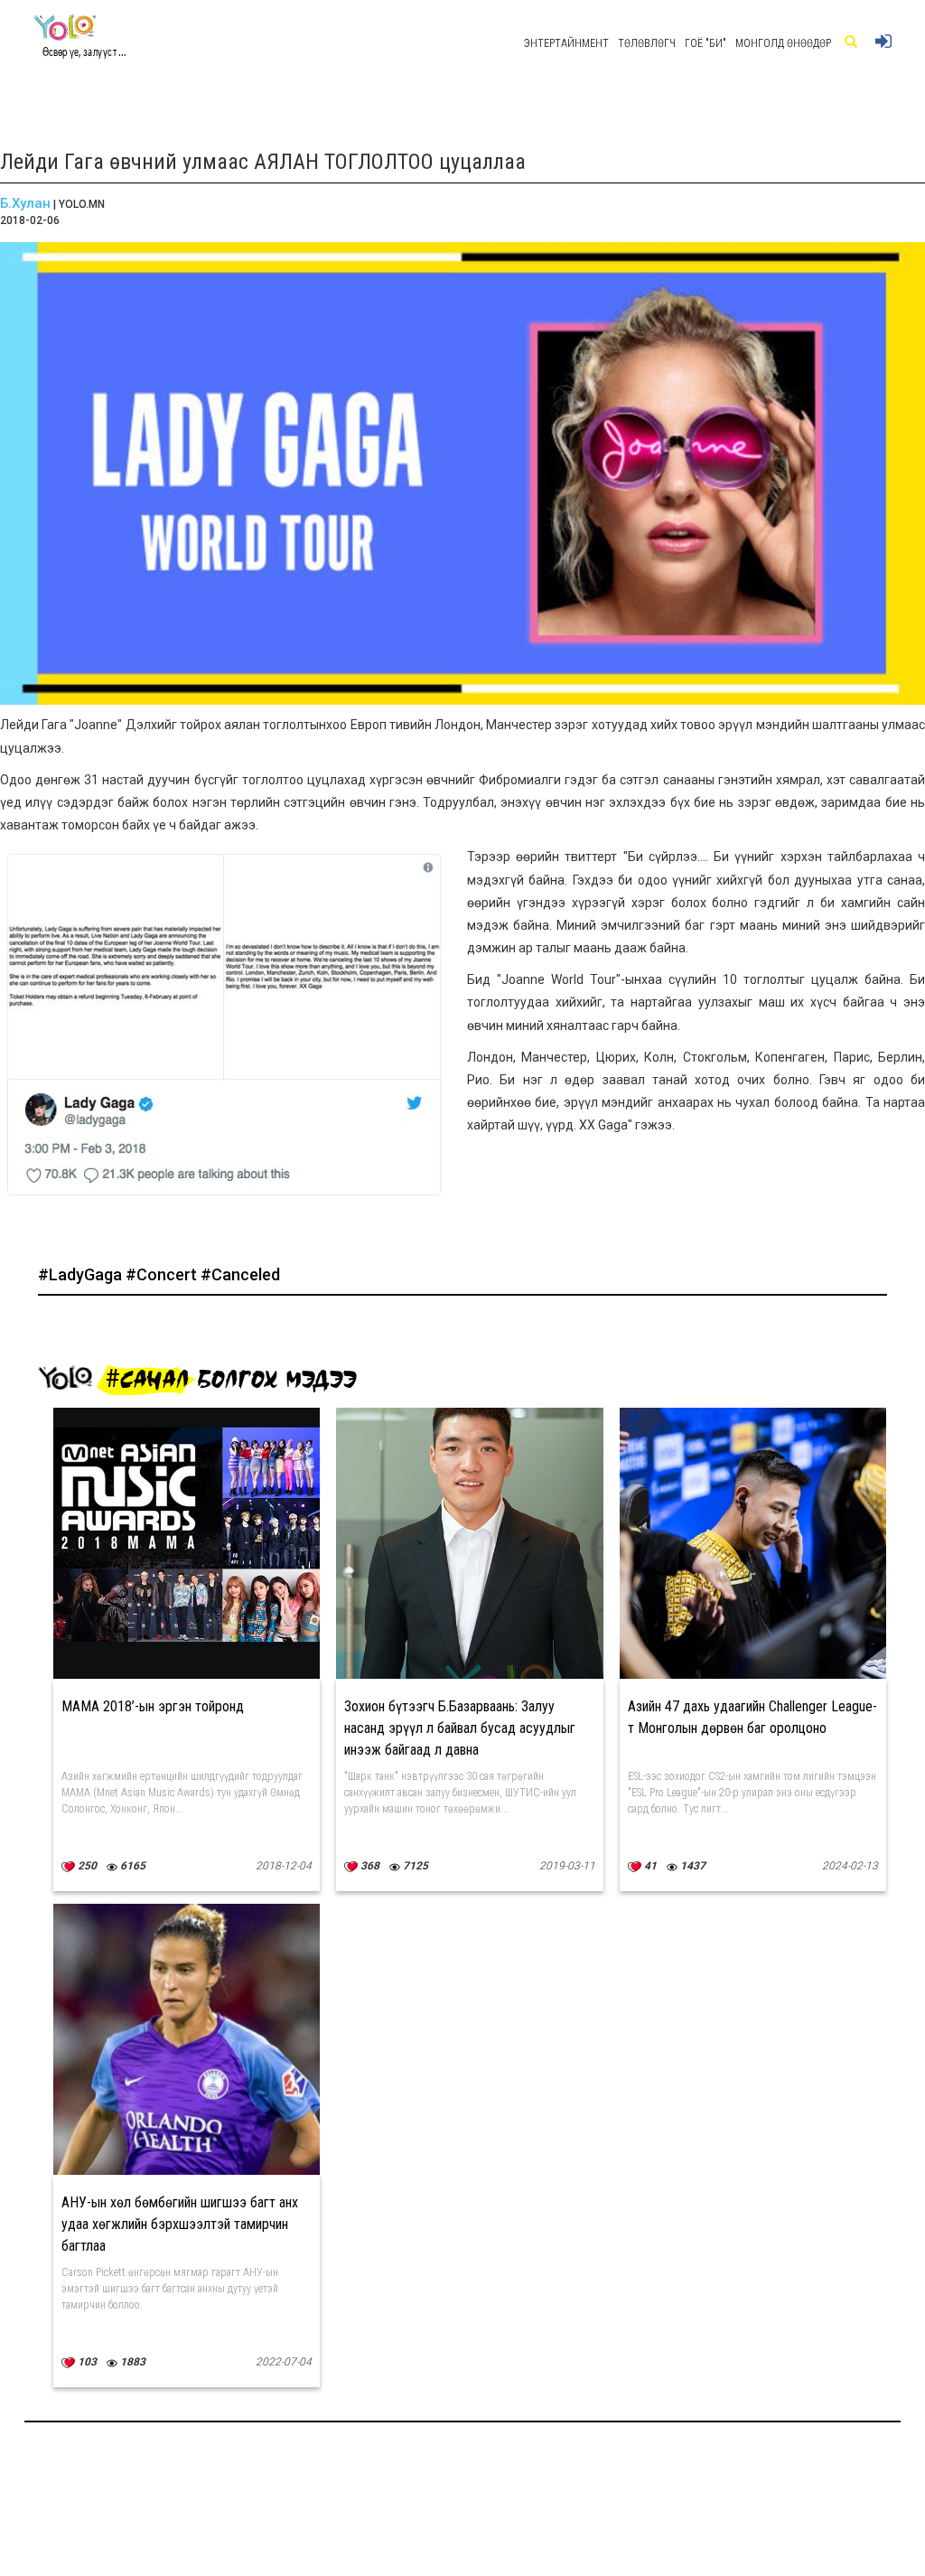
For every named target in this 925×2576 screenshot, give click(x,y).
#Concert (163, 1274)
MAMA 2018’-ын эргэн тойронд (153, 1706)
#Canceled (240, 1274)
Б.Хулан (25, 203)
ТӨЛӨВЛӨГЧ (647, 43)
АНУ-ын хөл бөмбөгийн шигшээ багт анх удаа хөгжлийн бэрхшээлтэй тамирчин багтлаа (180, 2224)
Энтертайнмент (566, 43)
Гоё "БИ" (705, 43)
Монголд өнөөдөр (783, 43)
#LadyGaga (82, 1274)
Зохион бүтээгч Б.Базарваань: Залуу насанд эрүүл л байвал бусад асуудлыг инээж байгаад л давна (460, 1728)
